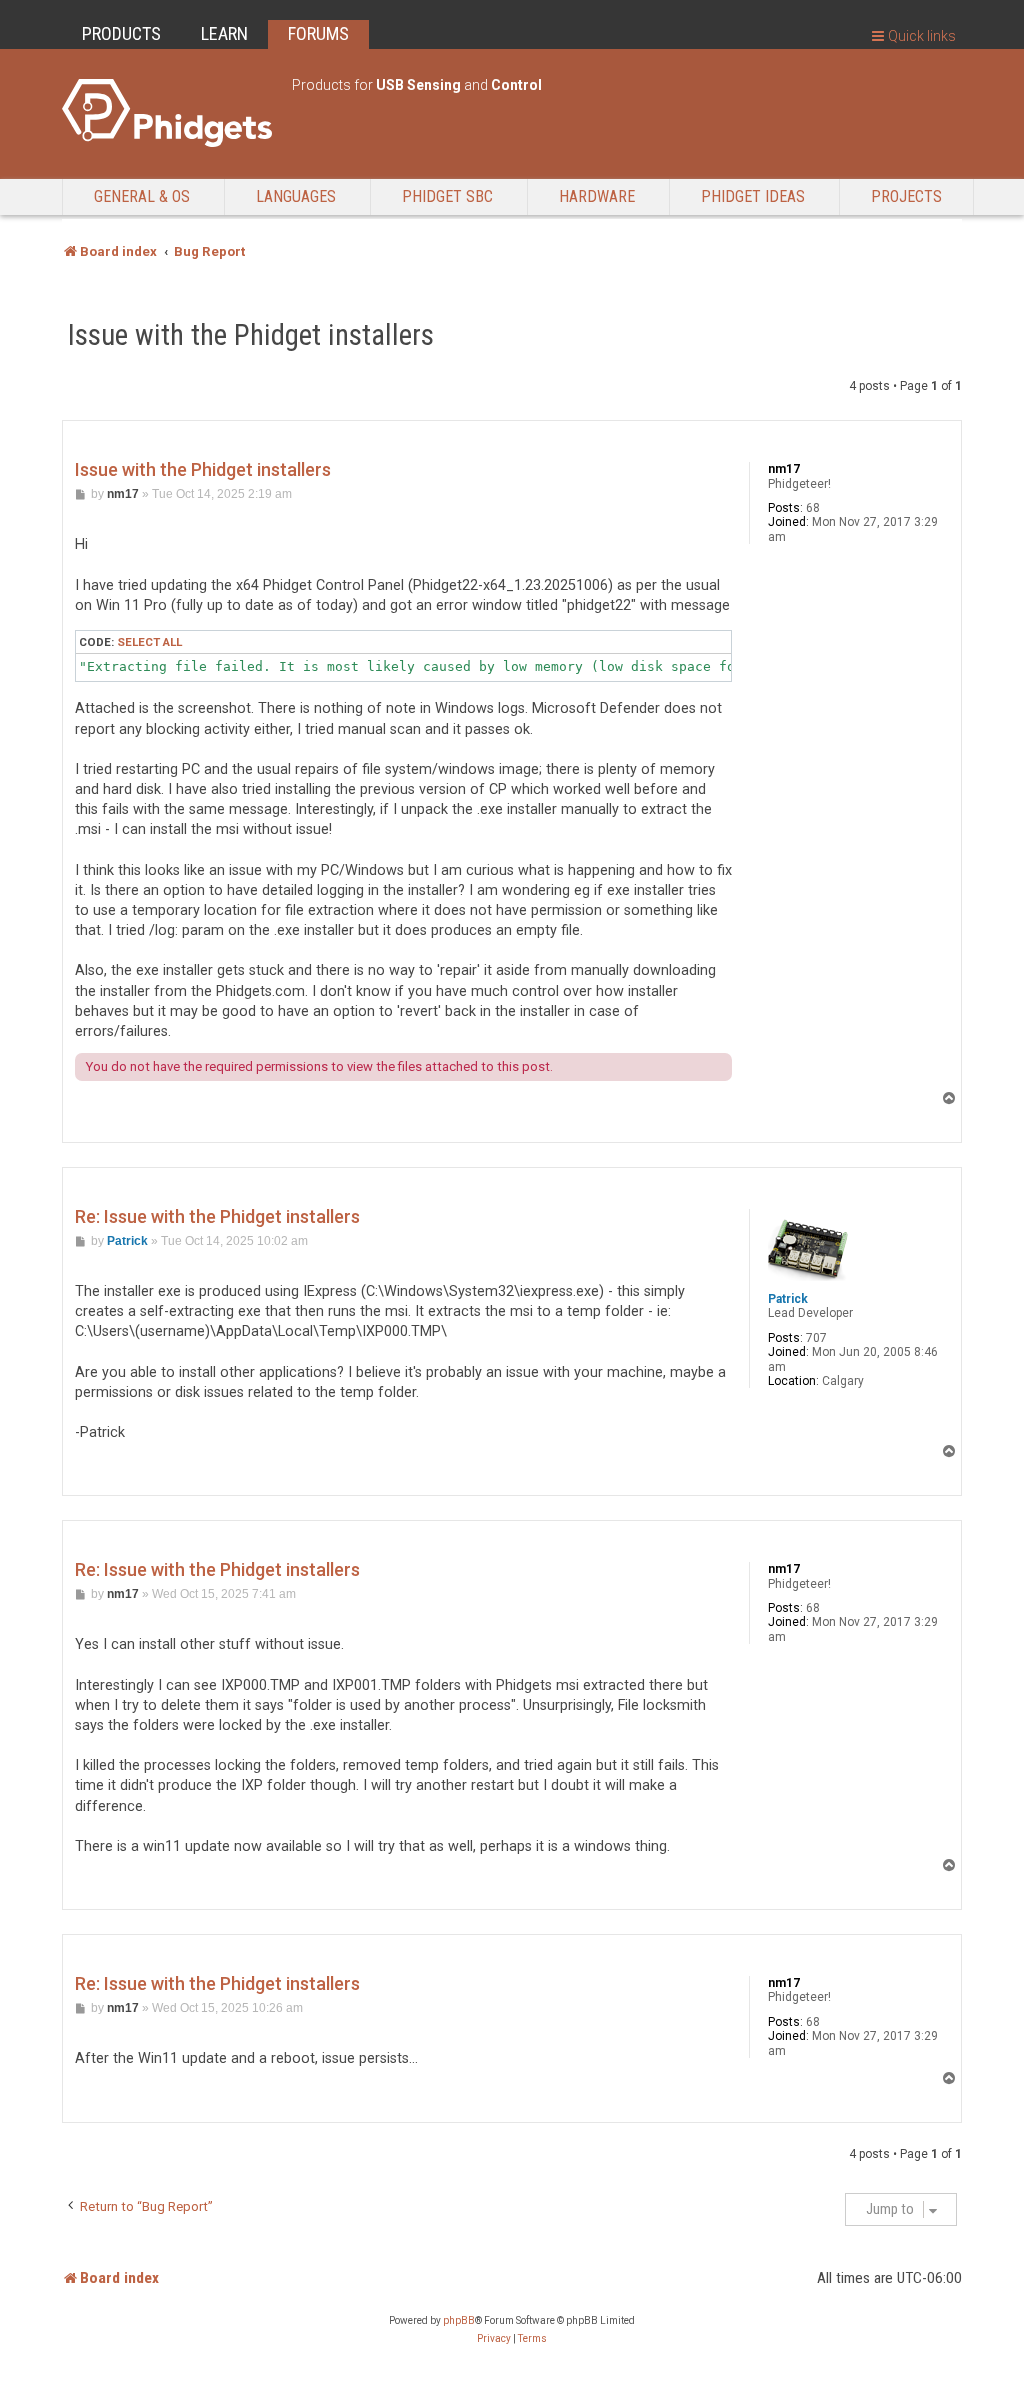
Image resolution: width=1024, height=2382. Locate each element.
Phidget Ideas (753, 196)
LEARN (224, 33)
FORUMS (318, 33)
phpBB (459, 2320)
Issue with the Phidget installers (251, 335)
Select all (149, 642)
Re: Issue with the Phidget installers (217, 1216)
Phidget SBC (447, 196)
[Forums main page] (167, 113)
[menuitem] (494, 2339)
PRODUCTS (121, 33)
